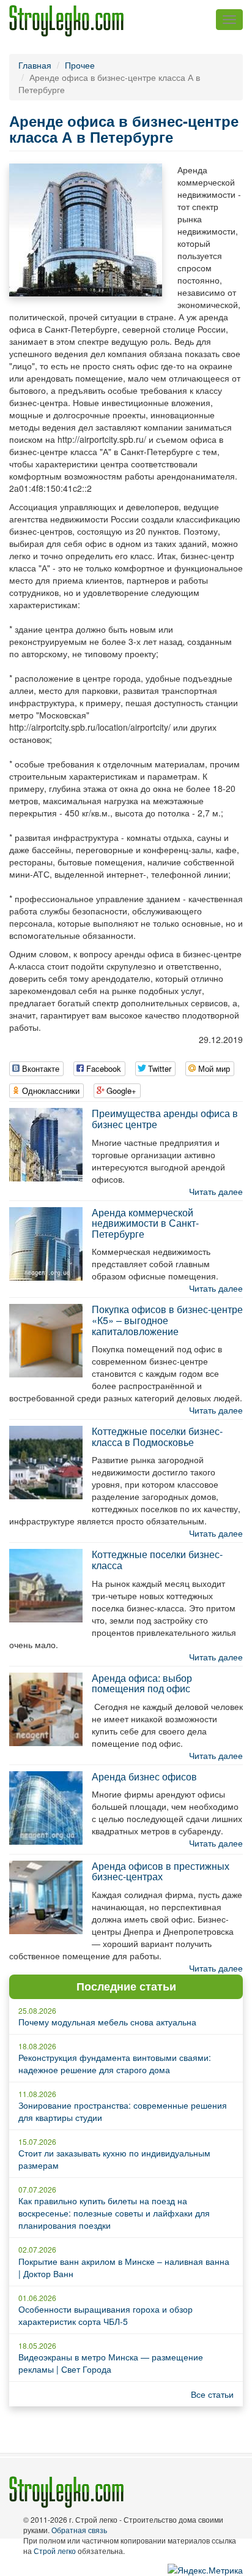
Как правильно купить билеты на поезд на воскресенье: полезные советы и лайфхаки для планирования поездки (114, 2213)
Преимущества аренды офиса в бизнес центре (165, 1119)
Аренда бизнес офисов (144, 1776)
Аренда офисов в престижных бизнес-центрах (161, 1871)
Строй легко (55, 2551)
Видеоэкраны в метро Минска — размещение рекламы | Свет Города (111, 2363)
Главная (35, 65)
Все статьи (212, 2394)
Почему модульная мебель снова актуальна (107, 2022)
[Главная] (66, 21)
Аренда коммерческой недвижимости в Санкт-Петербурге (145, 1223)
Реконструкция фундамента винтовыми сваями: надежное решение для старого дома (115, 2063)
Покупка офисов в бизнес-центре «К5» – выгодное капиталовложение (167, 1320)
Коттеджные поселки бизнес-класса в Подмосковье (157, 1437)
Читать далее (216, 1191)
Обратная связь (79, 2530)
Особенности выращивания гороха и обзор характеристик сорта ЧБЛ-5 (106, 2315)
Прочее (80, 65)
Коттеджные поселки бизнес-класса (157, 1560)
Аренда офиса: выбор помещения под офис (142, 1683)
